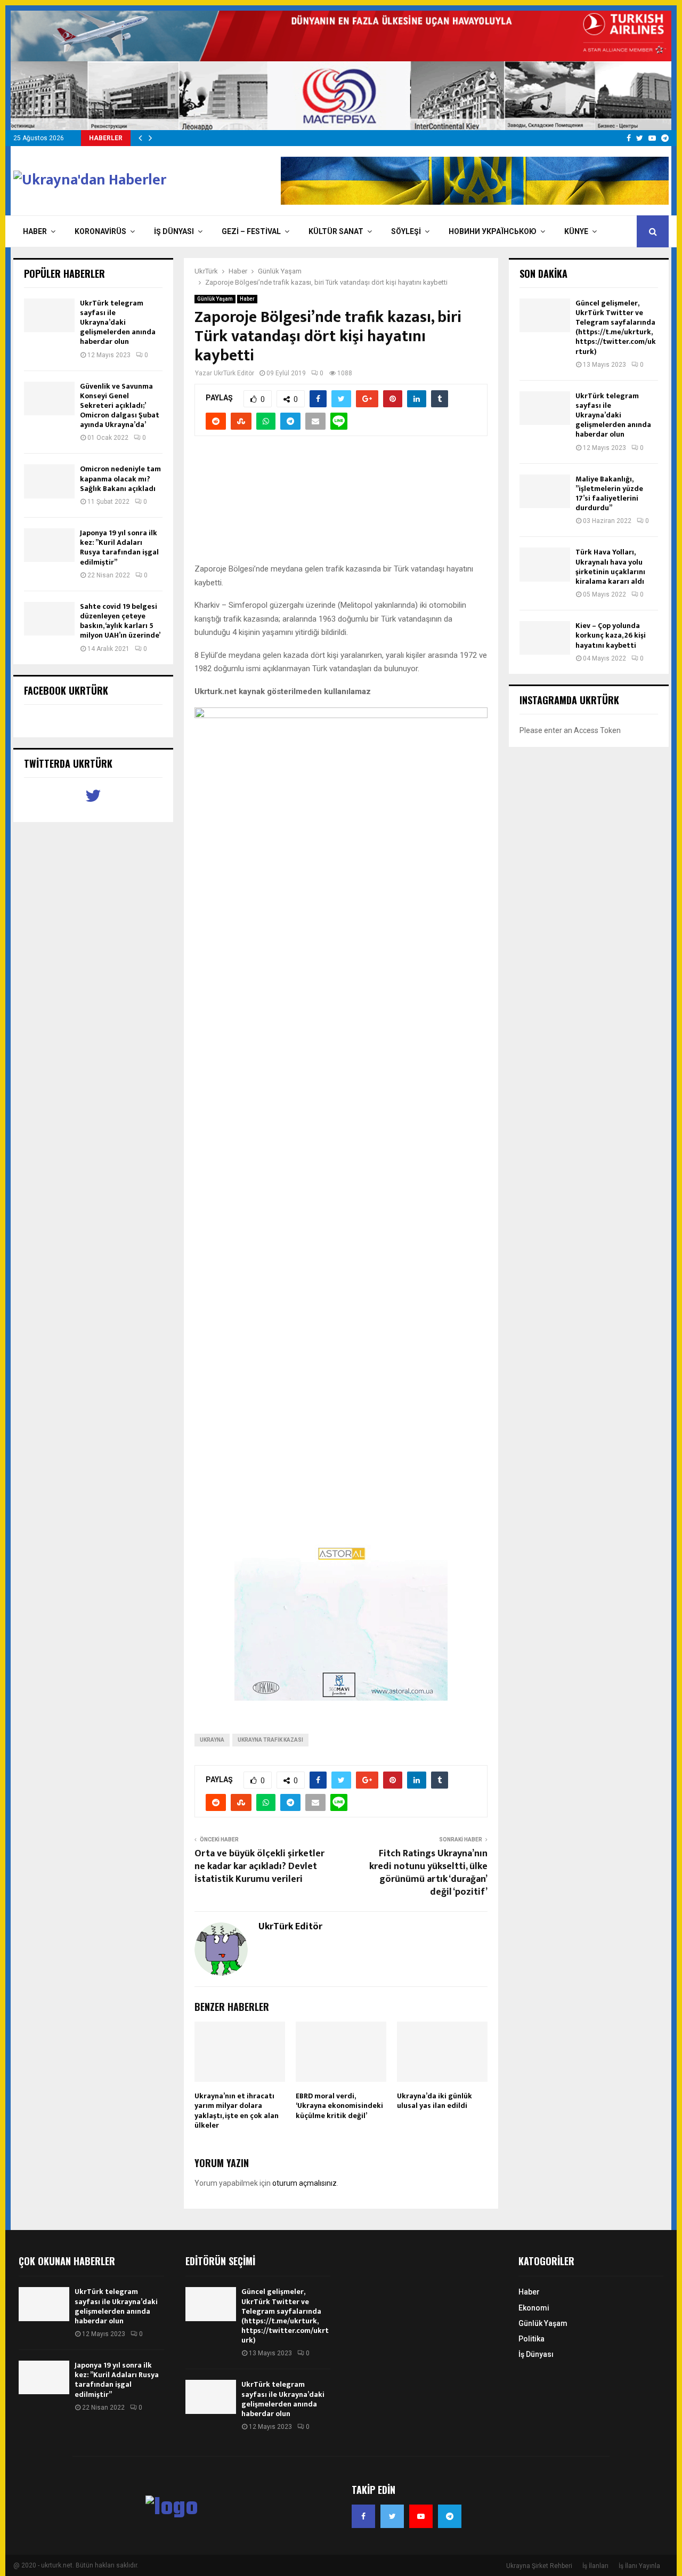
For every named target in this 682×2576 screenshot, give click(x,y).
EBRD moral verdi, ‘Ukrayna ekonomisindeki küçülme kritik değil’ (339, 2106)
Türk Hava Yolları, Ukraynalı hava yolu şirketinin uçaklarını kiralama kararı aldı (610, 567)
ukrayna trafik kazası (270, 1740)
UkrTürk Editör (234, 373)
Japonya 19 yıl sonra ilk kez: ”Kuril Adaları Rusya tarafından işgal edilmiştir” (119, 548)
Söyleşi (406, 231)
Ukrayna (212, 1740)
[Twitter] (392, 2516)
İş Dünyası (174, 231)
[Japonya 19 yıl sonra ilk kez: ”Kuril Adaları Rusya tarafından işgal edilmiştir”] (49, 545)
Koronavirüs (100, 231)
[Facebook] (363, 2516)
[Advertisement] (341, 505)
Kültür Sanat (336, 231)
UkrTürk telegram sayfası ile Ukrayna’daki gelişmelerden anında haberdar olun (118, 323)
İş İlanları (595, 2566)
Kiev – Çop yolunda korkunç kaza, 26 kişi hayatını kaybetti (611, 635)
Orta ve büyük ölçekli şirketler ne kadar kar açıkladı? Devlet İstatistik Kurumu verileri (259, 1866)
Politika (531, 2339)
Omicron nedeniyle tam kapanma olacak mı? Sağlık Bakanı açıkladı (120, 478)
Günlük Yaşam (215, 299)
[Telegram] (450, 2516)
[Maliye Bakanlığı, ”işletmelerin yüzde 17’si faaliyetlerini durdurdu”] (545, 491)
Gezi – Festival (251, 231)
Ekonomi (534, 2308)
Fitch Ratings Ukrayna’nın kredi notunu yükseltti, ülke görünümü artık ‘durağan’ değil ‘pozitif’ (428, 1873)
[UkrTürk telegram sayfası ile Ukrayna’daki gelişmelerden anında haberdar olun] (49, 315)
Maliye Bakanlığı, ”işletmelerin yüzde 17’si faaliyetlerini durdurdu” (609, 494)
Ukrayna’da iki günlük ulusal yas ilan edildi (435, 2101)
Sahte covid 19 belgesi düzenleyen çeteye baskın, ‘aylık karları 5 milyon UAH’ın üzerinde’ (120, 621)
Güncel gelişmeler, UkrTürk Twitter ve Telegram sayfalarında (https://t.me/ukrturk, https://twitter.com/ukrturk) (616, 327)
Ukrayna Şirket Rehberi (539, 2566)
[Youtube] (421, 2516)
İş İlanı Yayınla (639, 2566)
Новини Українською (493, 231)
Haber (35, 231)
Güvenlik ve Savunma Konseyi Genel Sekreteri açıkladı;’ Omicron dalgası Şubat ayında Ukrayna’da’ (120, 406)
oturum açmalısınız (305, 2183)
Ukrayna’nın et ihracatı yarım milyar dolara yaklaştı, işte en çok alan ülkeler (237, 2111)
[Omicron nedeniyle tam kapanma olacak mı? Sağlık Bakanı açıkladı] (49, 481)
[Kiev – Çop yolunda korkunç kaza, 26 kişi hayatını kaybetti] (545, 638)
